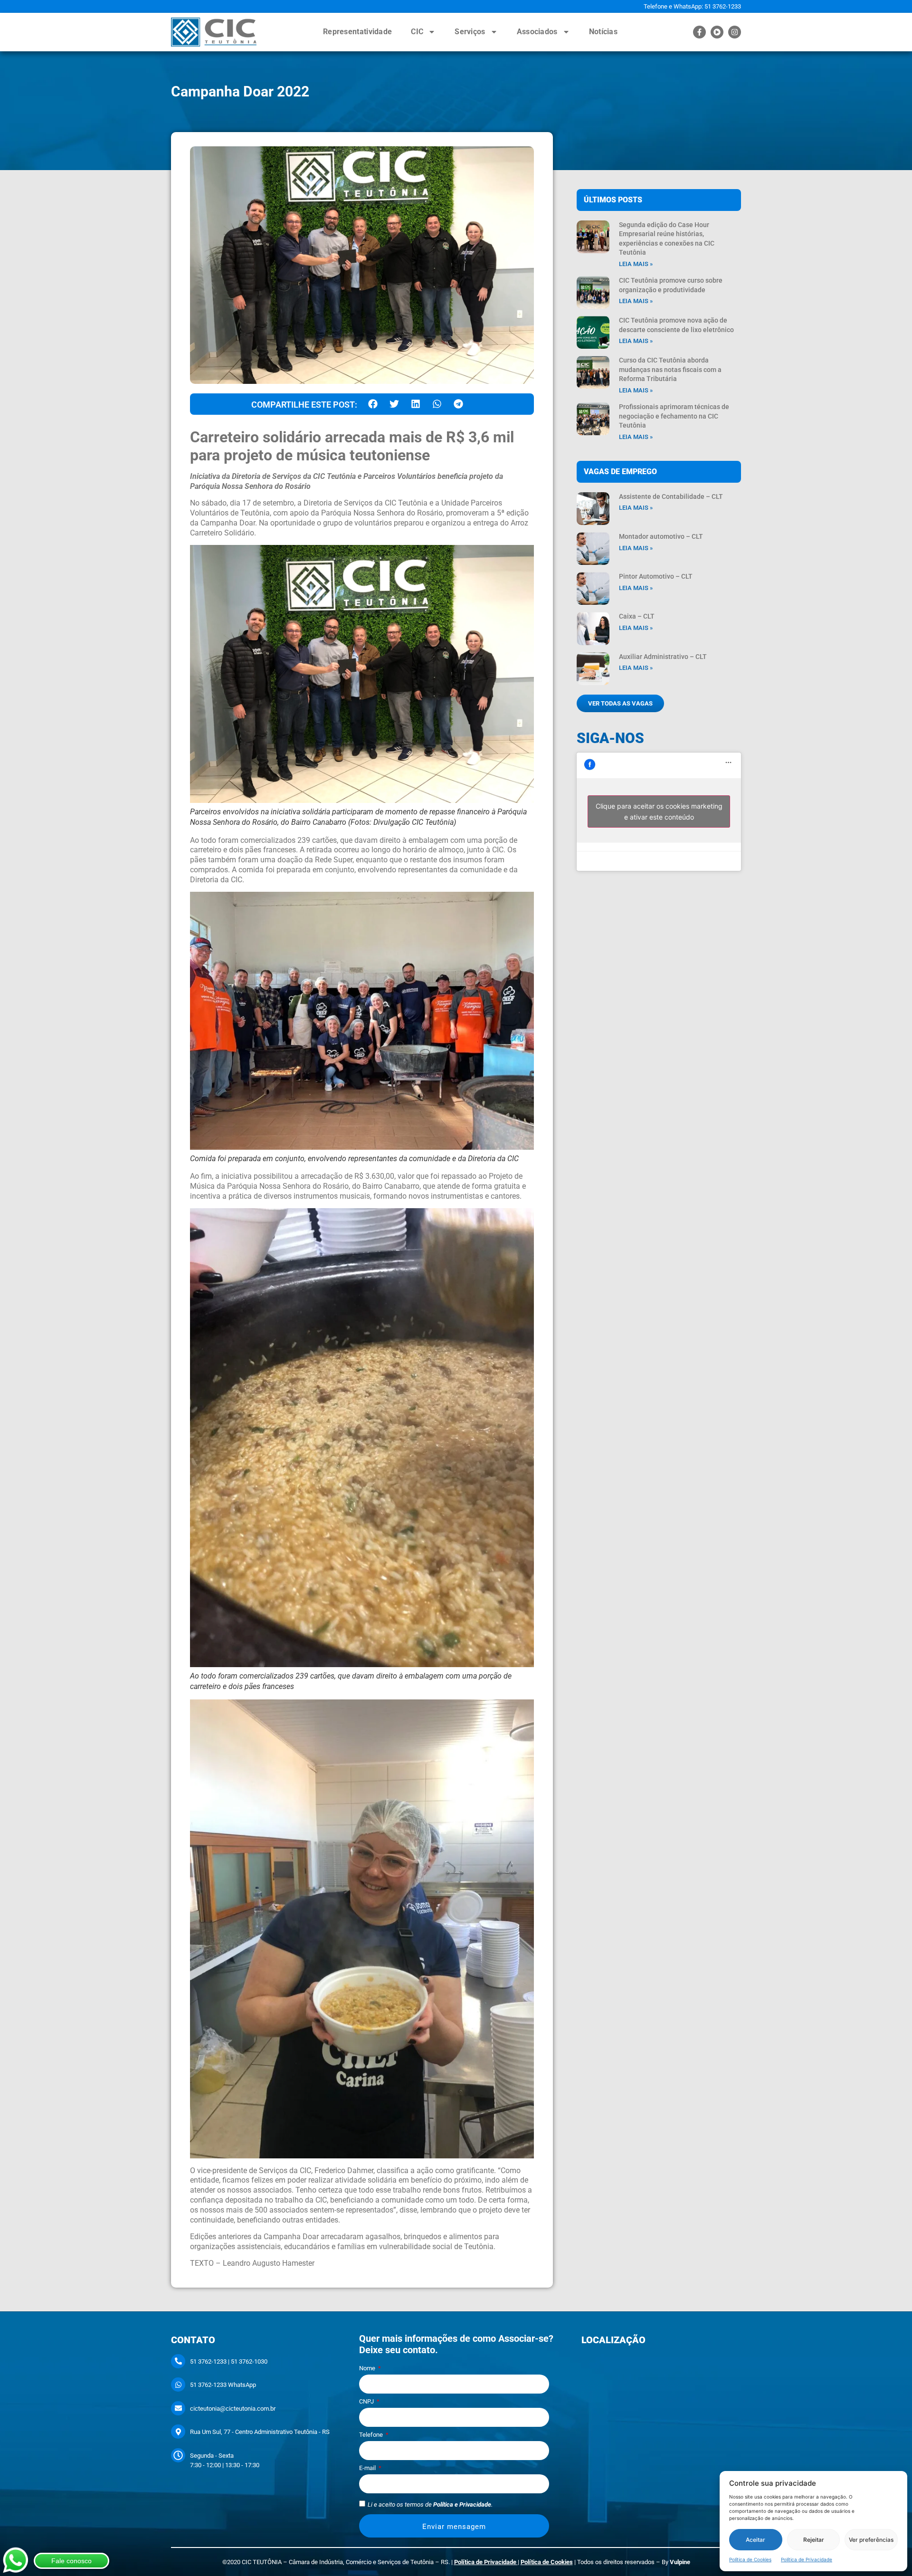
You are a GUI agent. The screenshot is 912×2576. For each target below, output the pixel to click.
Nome (368, 2368)
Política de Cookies (750, 2559)
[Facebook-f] (699, 32)
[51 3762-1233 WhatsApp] (178, 2385)
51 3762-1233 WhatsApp (223, 2385)
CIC (417, 32)
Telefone (372, 2435)
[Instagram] (735, 32)
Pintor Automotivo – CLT (656, 576)
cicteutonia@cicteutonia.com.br (233, 2409)
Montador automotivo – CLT (661, 536)
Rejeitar (814, 2540)
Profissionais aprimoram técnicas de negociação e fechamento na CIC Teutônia (674, 416)
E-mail (368, 2468)
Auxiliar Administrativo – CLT (663, 657)
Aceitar (755, 2540)
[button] (373, 404)
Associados (537, 32)
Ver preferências (871, 2540)
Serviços (470, 32)
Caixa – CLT (637, 616)
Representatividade (357, 32)
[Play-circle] (717, 32)
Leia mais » (636, 264)
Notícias (603, 32)
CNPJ (367, 2402)
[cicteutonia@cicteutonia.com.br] (178, 2408)
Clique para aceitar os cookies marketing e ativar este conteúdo (659, 811)
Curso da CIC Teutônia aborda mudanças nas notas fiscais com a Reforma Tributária (670, 369)
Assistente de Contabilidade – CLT (671, 496)
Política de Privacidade (807, 2559)
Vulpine (680, 2562)
